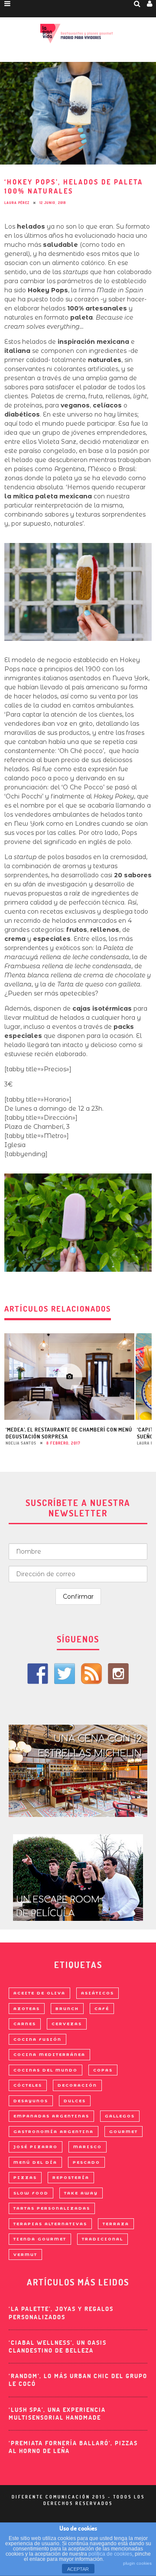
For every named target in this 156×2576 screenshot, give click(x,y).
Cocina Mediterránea (49, 2054)
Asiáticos (97, 1993)
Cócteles (28, 2085)
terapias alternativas (50, 2224)
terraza (116, 2224)
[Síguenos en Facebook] (38, 1674)
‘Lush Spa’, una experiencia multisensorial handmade (57, 2414)
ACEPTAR (78, 2569)
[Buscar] (137, 3)
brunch (67, 2009)
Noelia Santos (21, 1443)
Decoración (77, 2085)
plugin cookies (137, 2563)
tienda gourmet (40, 2239)
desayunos (31, 2101)
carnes (25, 2024)
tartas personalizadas (52, 2208)
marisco (88, 2147)
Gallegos (120, 2116)
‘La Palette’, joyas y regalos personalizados (61, 2313)
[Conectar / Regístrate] (150, 3)
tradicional (102, 2239)
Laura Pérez (17, 203)
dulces (75, 2101)
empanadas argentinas (51, 2116)
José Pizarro (36, 2147)
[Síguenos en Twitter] (65, 1674)
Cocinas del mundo (45, 2070)
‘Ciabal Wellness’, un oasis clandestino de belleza (58, 2347)
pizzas (25, 2177)
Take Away (81, 2193)
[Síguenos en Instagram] (118, 1674)
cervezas (67, 2024)
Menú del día (35, 2162)
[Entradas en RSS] (91, 1674)
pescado (86, 2162)
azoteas (27, 2009)
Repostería (71, 2177)
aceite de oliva (39, 1993)
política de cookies (110, 2554)
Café (102, 2009)
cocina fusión (37, 2039)
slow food (31, 2193)
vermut (25, 2254)
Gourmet (123, 2132)
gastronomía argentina (54, 2132)
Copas (103, 2070)
